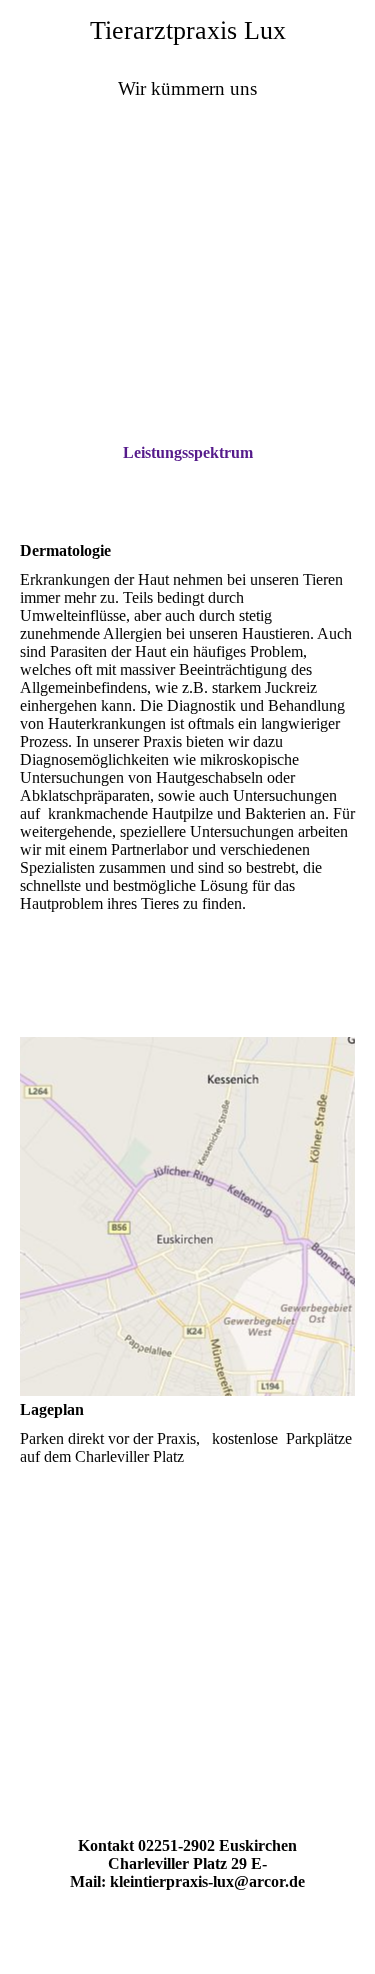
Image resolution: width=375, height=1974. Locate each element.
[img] (187, 229)
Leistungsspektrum (188, 452)
